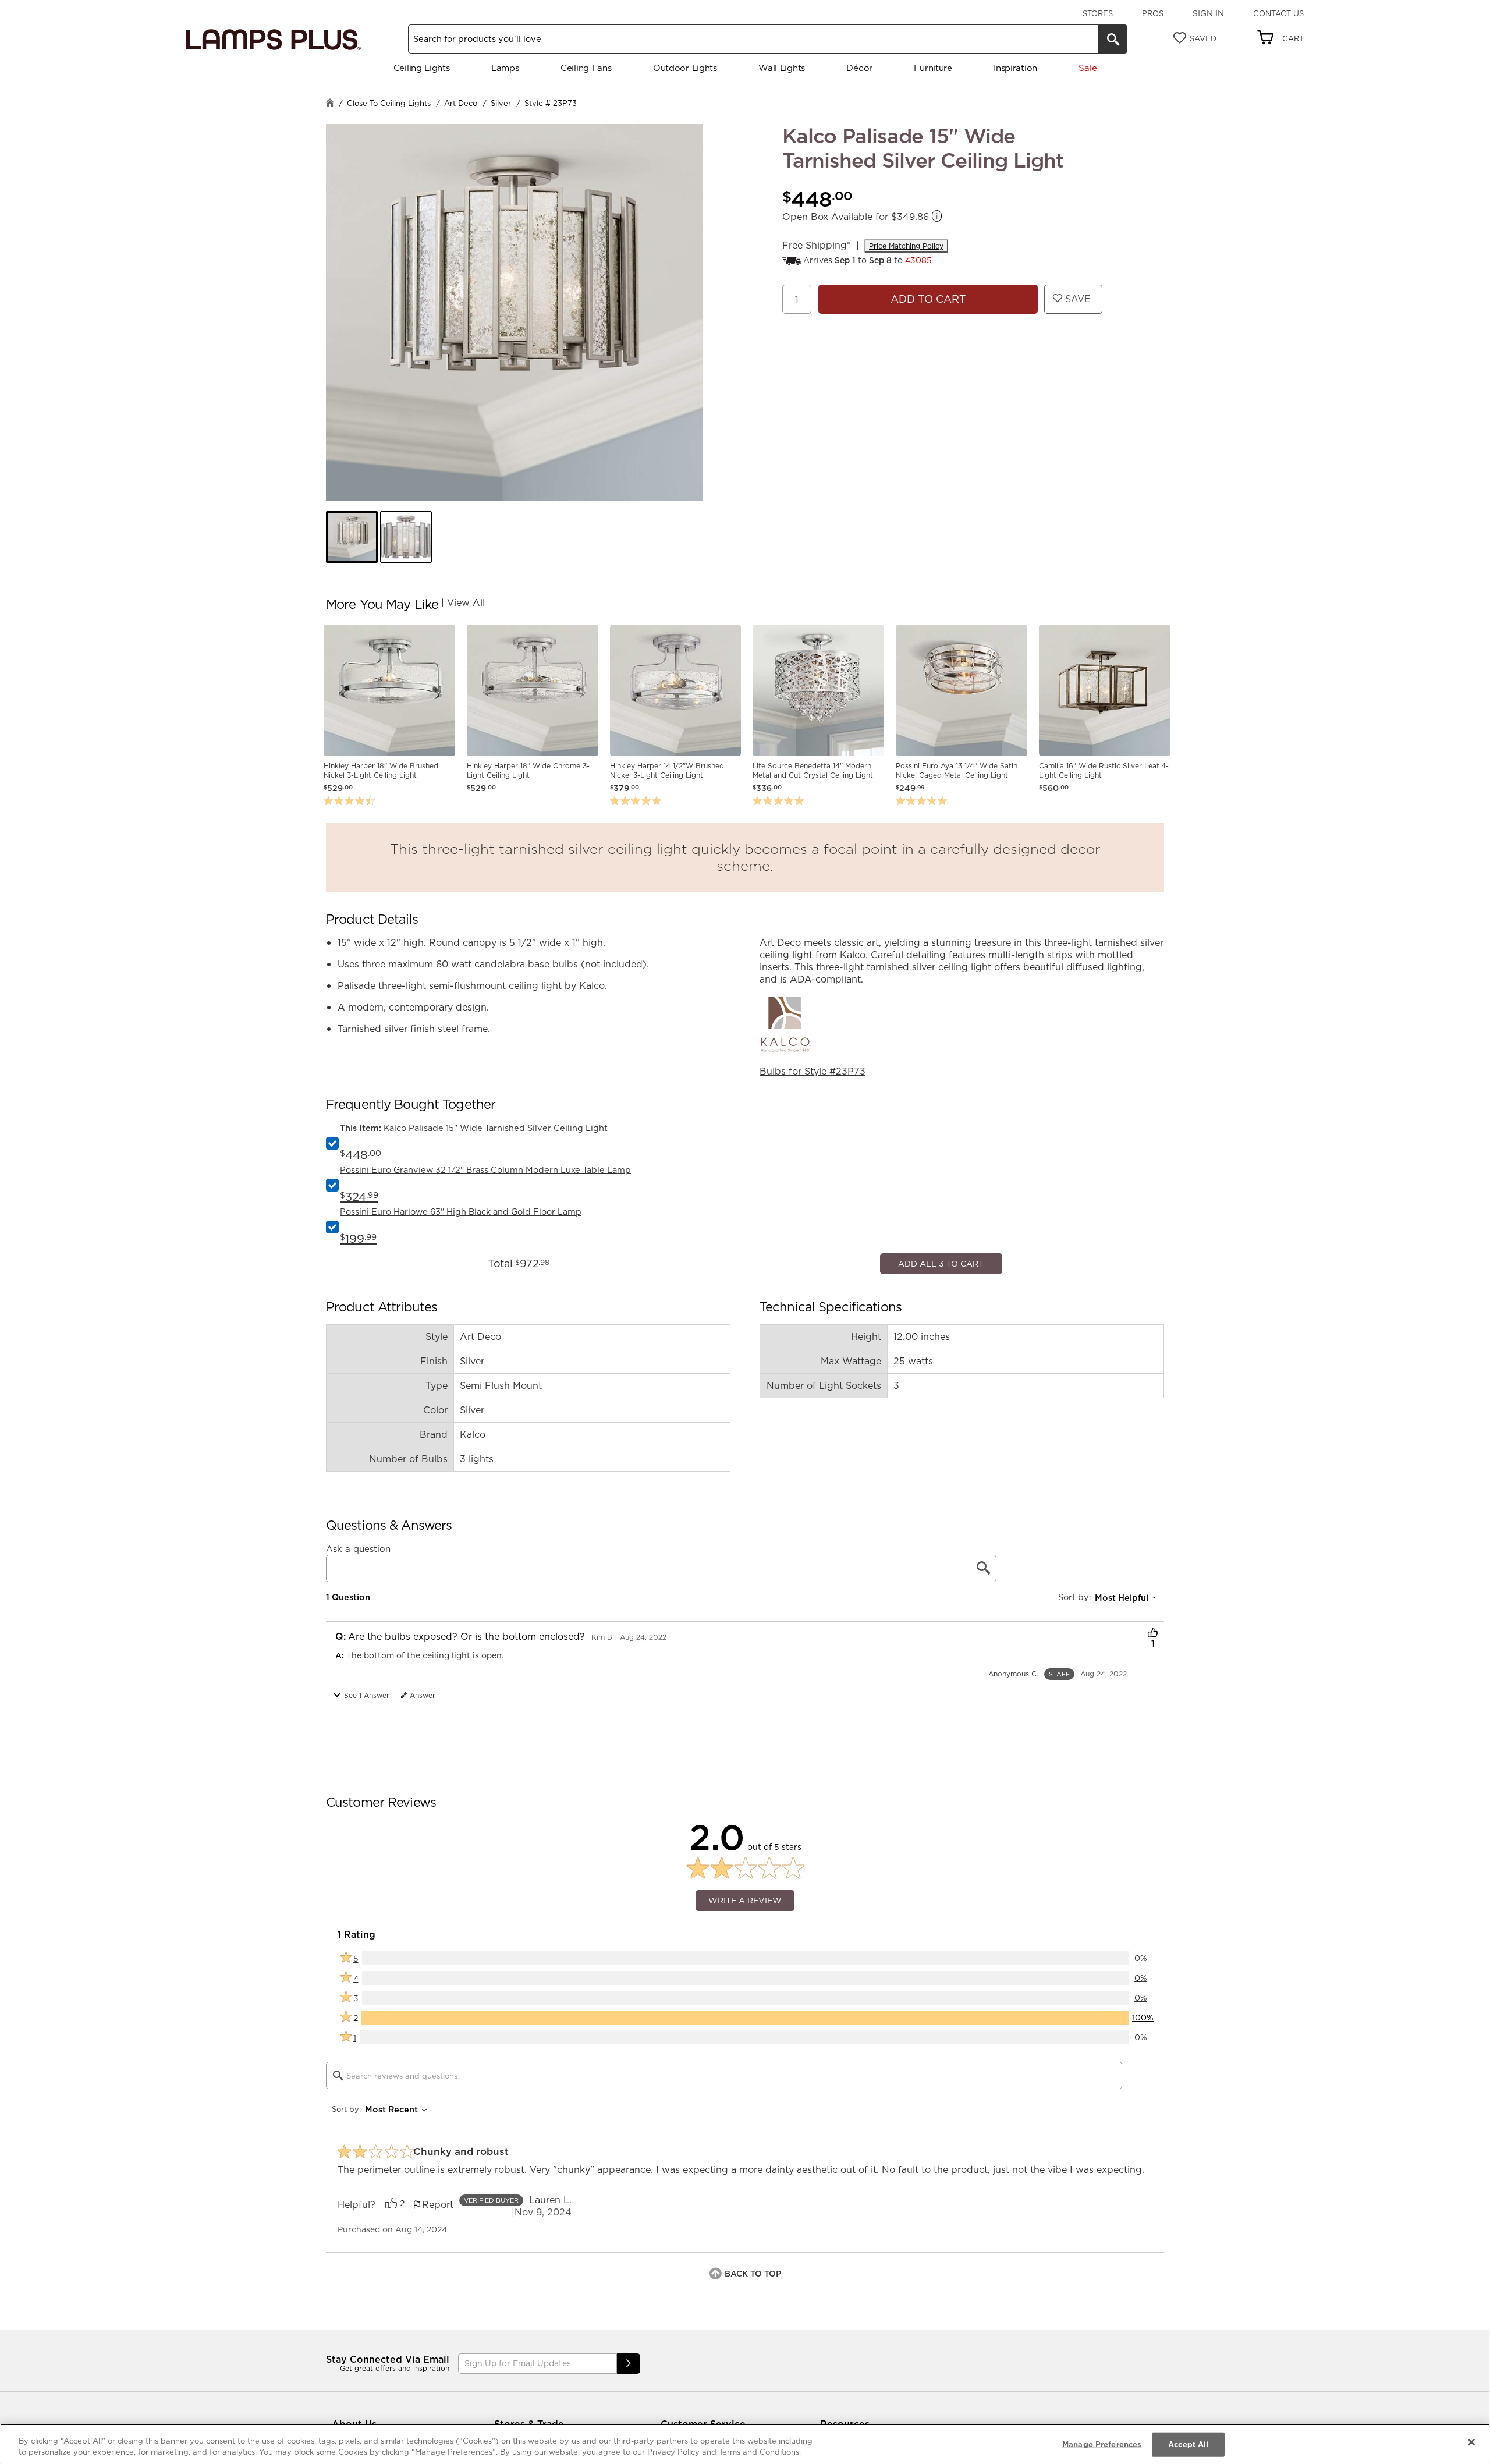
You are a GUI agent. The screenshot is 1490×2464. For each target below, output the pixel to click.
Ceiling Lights (422, 68)
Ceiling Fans (586, 68)
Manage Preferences (1102, 2444)
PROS (1153, 13)
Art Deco (461, 103)
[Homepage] (330, 104)
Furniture (933, 68)
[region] (745, 2444)
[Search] (1113, 39)
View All (466, 602)
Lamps (505, 68)
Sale (1088, 68)
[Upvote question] (1153, 1987)
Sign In (1208, 13)
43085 (918, 260)
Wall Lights (782, 68)
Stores (1098, 13)
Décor (859, 68)
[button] (352, 537)
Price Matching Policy (906, 246)
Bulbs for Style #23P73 (813, 1071)
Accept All (1188, 2444)
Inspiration (1015, 68)
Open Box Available (856, 217)
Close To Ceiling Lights (389, 103)
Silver (501, 103)
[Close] (1471, 2442)
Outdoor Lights (685, 68)
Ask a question (358, 1902)
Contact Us (1278, 13)
